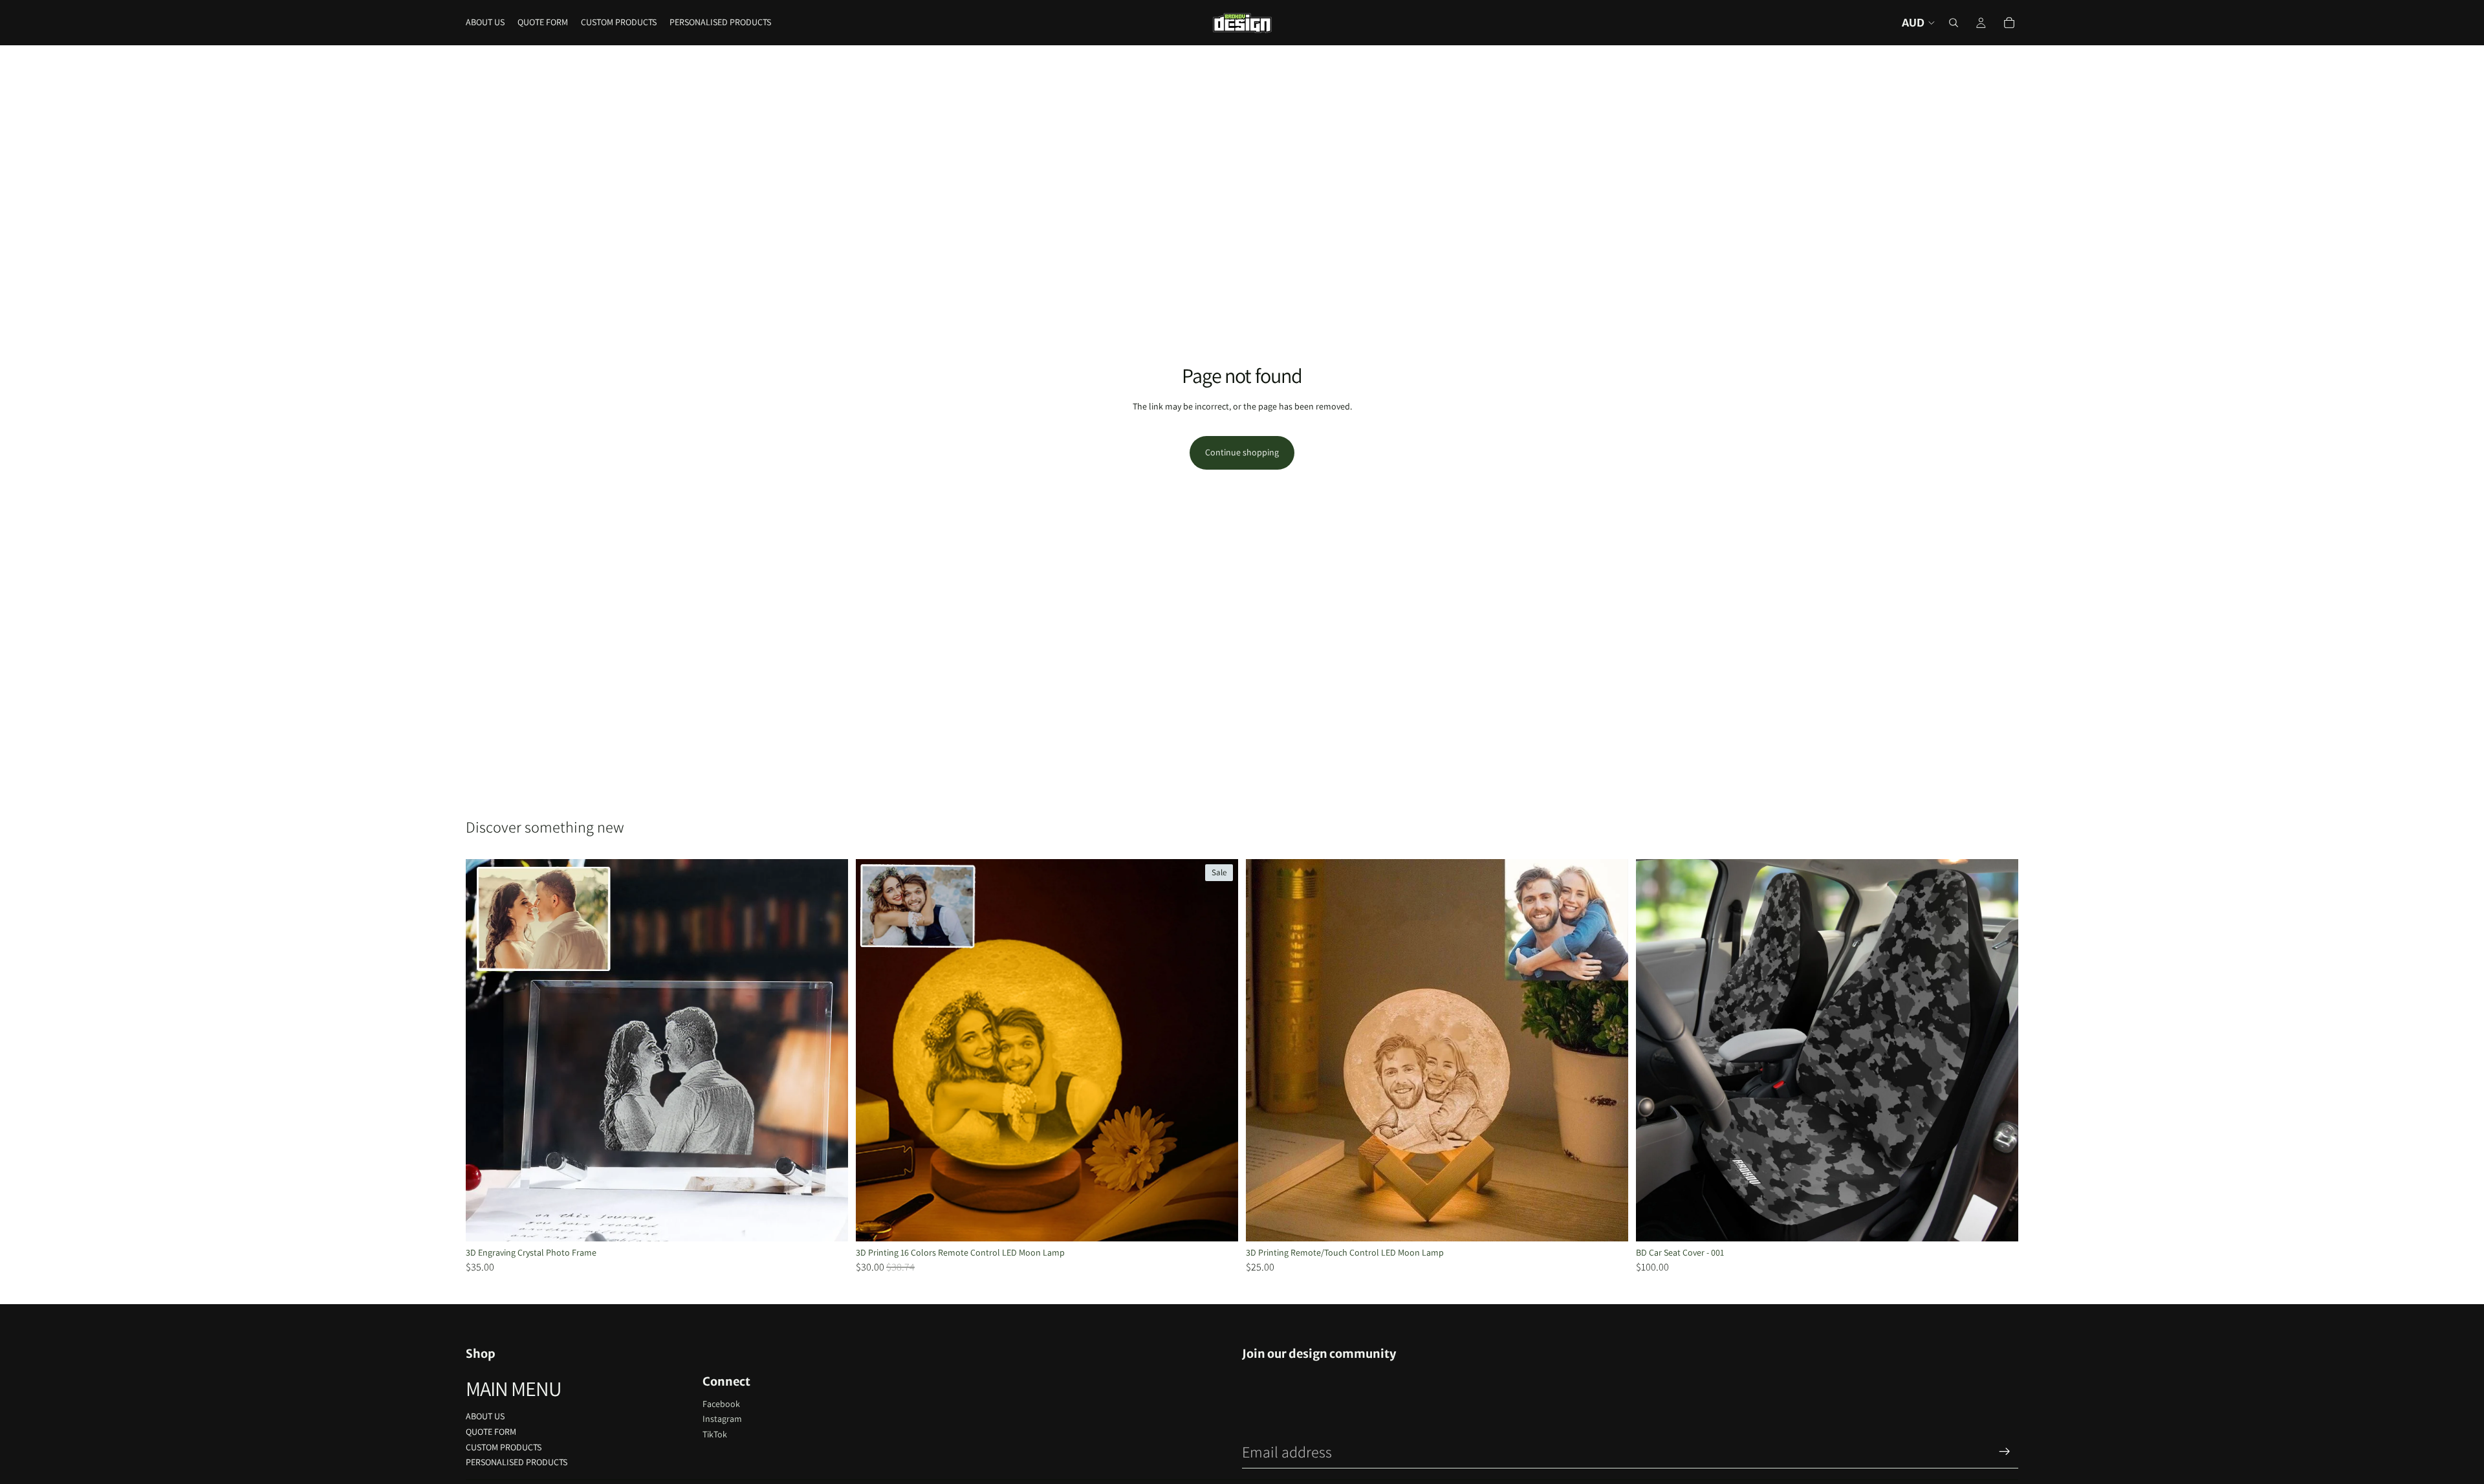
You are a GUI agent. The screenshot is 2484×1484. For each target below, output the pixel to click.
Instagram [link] (722, 1419)
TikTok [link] (715, 1434)
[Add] (1998, 1221)
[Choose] (828, 1221)
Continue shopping (1242, 452)
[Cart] (2009, 23)
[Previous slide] (485, 1050)
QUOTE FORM (491, 1432)
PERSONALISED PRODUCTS (517, 1462)
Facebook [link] (721, 1404)
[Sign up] (2005, 1452)
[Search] (1954, 23)
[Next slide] (829, 1050)
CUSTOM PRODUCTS (504, 1447)
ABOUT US (485, 1416)
